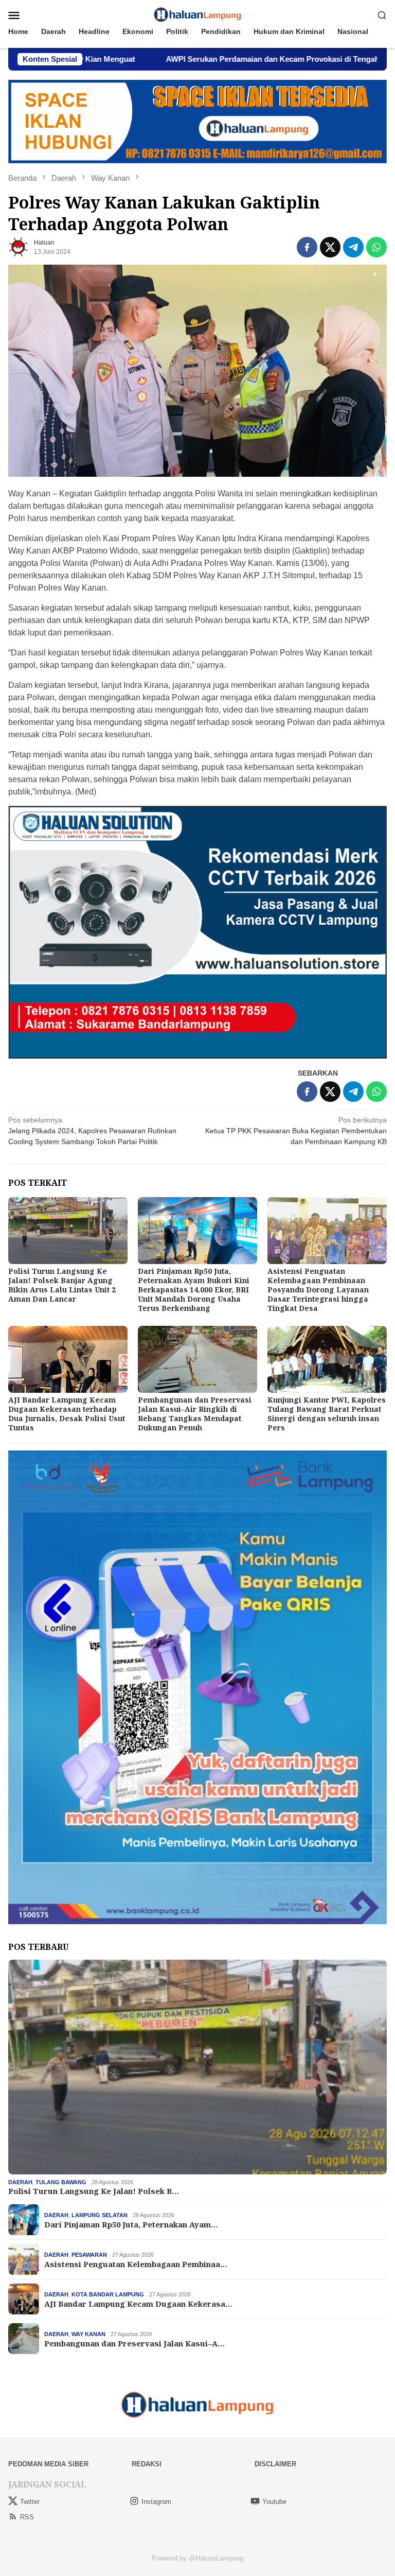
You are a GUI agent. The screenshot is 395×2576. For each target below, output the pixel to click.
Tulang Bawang (61, 2182)
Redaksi (147, 2464)
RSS (27, 2517)
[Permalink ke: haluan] (19, 247)
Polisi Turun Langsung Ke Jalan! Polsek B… (94, 2191)
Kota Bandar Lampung (108, 2294)
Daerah (20, 2182)
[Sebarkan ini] (307, 247)
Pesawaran (89, 2255)
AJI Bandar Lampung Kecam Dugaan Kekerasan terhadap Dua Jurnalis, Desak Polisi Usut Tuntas (67, 1414)
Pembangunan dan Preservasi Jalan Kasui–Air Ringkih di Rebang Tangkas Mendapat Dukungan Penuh (195, 1414)
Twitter (30, 2502)
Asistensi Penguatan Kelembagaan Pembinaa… (136, 2264)
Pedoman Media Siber (48, 2464)
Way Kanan (88, 2334)
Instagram (156, 2502)
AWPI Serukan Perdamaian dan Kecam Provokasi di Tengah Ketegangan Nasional (210, 59)
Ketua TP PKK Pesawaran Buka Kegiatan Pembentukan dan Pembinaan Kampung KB (296, 1131)
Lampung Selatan (100, 2215)
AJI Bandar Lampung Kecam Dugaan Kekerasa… (138, 2304)
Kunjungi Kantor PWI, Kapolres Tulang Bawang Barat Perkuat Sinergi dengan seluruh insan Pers (327, 1414)
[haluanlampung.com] (198, 14)
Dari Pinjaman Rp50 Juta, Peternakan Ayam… (131, 2224)
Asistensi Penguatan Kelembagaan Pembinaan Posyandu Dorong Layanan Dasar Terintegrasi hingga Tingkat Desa (318, 1290)
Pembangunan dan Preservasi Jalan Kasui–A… (134, 2343)
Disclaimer (275, 2464)
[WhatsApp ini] (376, 247)
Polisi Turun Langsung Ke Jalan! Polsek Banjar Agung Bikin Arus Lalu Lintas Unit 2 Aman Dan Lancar (62, 1285)
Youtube (274, 2502)
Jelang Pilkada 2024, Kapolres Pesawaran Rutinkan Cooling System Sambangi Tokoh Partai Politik (92, 1131)
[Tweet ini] (330, 247)
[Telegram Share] (353, 247)
